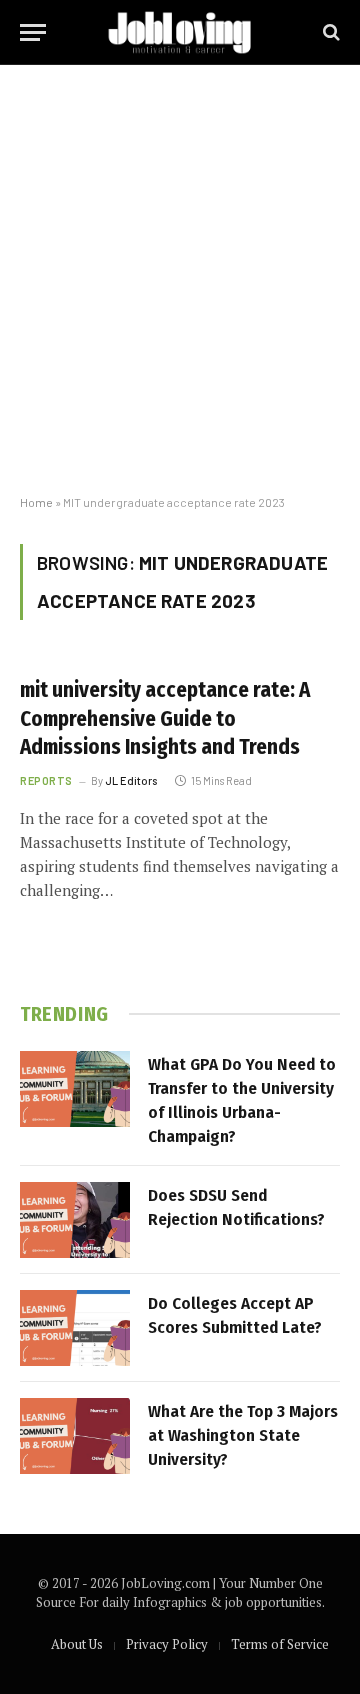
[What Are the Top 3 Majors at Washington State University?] (75, 1436)
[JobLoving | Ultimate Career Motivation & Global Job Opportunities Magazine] (179, 32)
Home (36, 502)
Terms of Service (280, 1644)
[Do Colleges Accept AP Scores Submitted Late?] (75, 1328)
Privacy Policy (167, 1644)
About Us (77, 1644)
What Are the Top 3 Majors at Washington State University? (243, 1436)
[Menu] (33, 32)
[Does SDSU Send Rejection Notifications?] (75, 1220)
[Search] (329, 32)
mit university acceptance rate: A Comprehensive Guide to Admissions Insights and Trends (165, 718)
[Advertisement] (180, 280)
